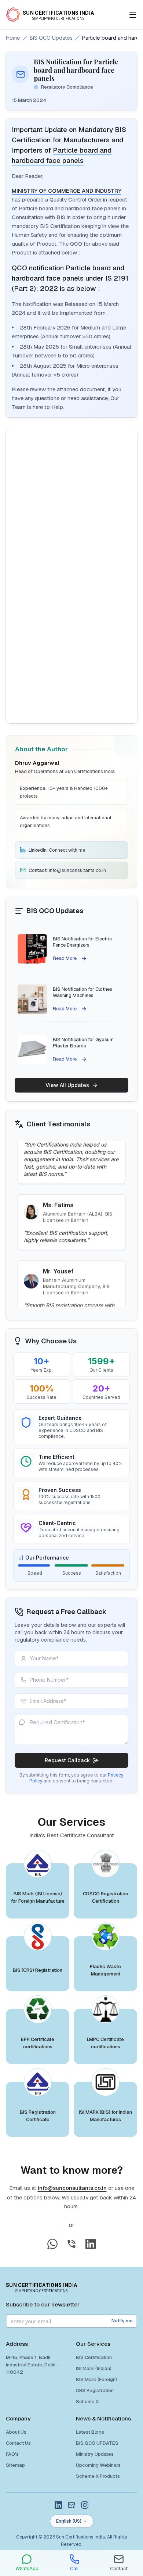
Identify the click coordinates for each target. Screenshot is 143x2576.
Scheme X (87, 2402)
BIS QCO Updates (51, 38)
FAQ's (12, 2454)
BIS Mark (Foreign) (96, 2379)
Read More (65, 957)
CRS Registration (95, 2390)
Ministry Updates (95, 2454)
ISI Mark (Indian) (94, 2368)
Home (13, 38)
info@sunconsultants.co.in (72, 2188)
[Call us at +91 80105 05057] (71, 2244)
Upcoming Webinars (98, 2465)
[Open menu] (133, 15)
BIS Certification (94, 2357)
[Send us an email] (71, 2505)
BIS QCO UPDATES (97, 2443)
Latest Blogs (90, 2432)
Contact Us (18, 2443)
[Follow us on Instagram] (85, 2505)
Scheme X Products (98, 2476)
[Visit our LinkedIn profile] (58, 2505)
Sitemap (15, 2465)
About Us (16, 2432)
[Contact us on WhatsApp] (52, 2244)
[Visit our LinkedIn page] (91, 2244)
